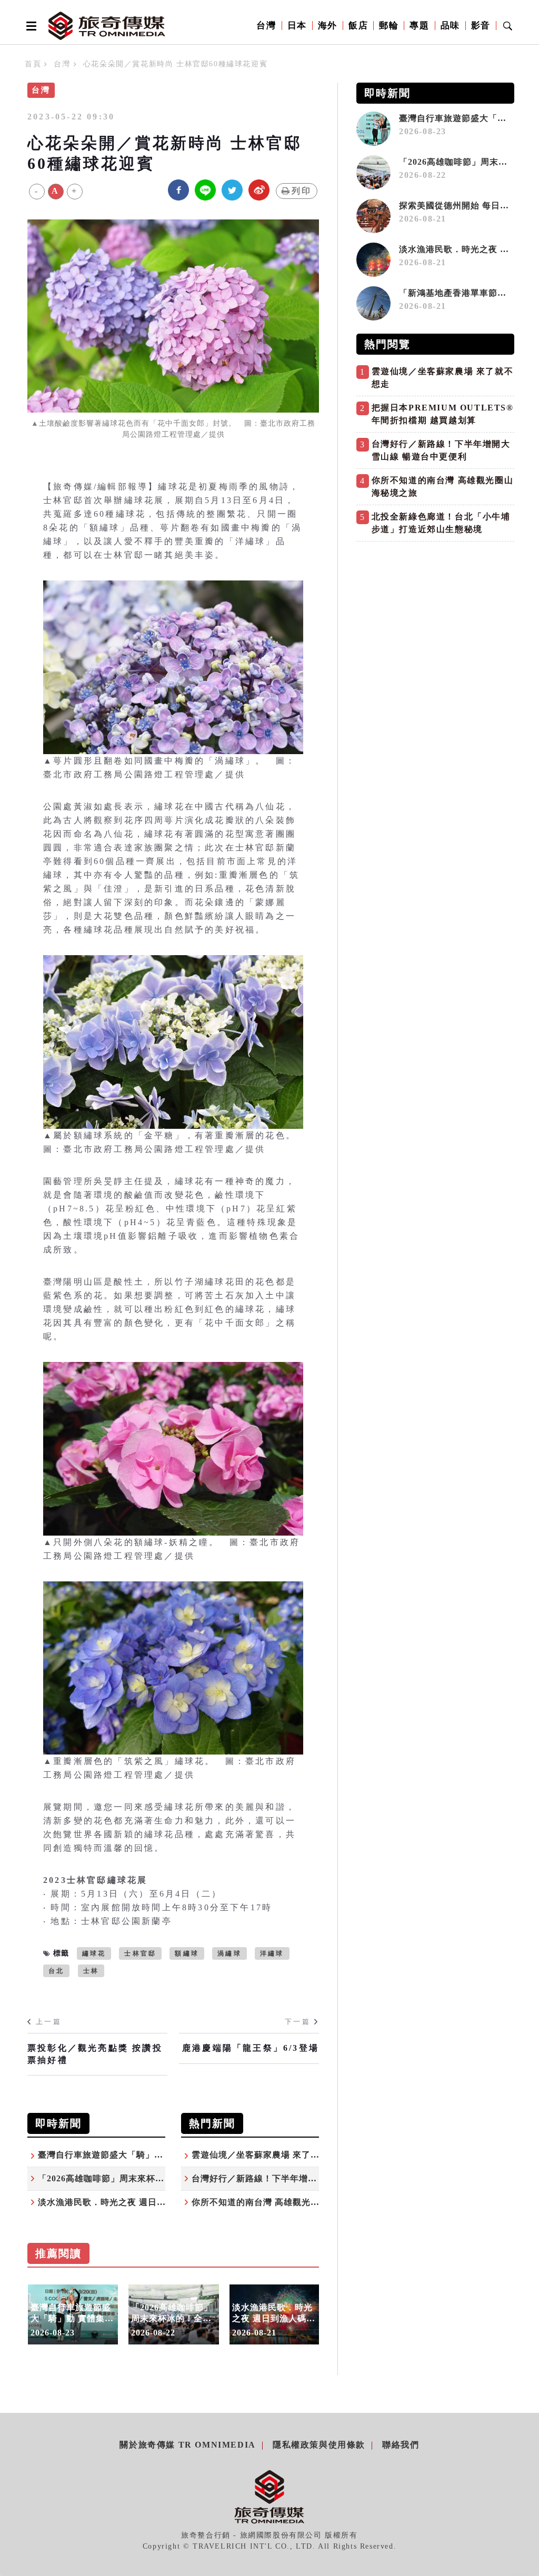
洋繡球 (272, 1953)
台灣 (266, 26)
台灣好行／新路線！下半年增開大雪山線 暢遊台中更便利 (305, 2178)
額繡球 (187, 1953)
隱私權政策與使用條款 (319, 2445)
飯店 (358, 26)
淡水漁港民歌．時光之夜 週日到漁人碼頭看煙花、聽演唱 (151, 2202)
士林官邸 (140, 1953)
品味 (450, 26)
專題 (419, 26)
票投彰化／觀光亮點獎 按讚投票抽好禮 (95, 2054)
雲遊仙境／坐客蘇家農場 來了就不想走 (269, 2155)
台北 (56, 1971)
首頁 (33, 64)
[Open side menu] (29, 26)
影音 (481, 26)
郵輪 (389, 26)
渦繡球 (229, 1953)
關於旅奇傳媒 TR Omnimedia (187, 2445)
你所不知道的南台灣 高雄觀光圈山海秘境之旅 (282, 2202)
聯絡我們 (401, 2445)
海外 (328, 26)
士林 (91, 1971)
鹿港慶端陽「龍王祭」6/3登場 (251, 2048)
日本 (297, 26)
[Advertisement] (435, 620)
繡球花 (94, 1953)
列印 (302, 191)
